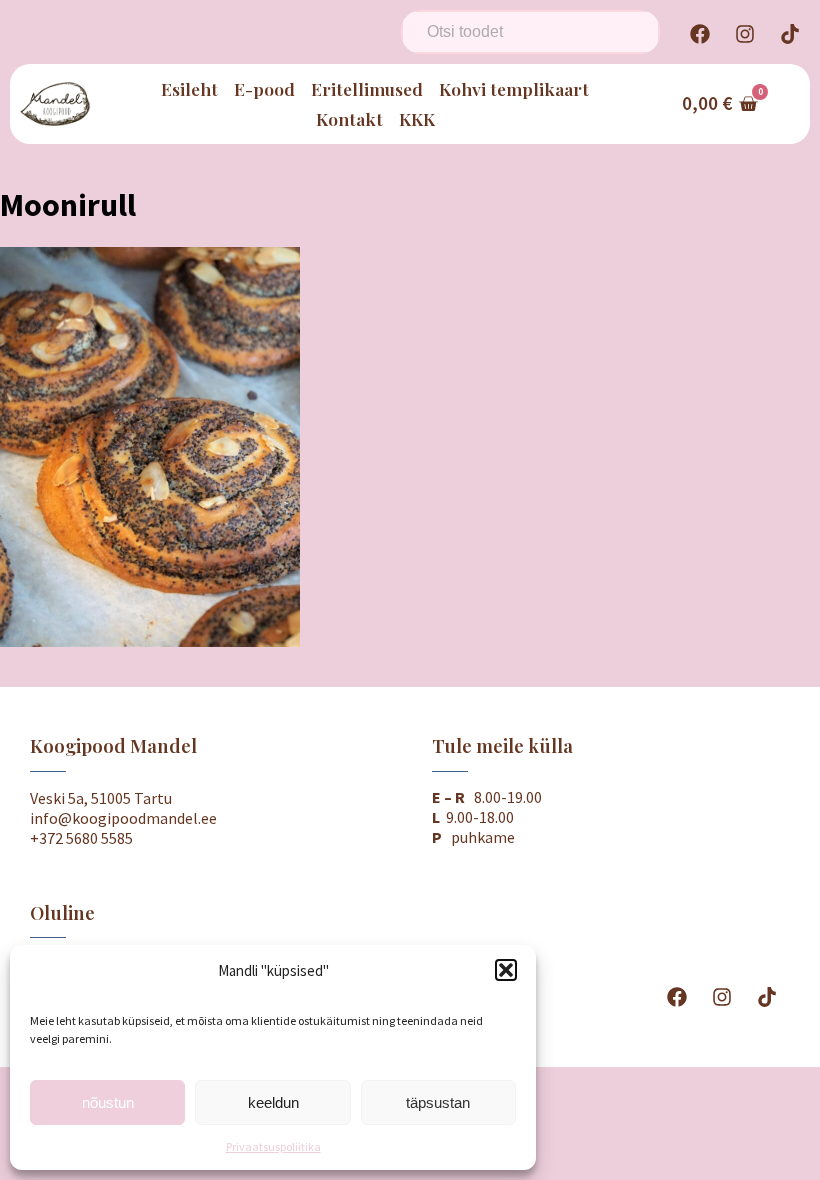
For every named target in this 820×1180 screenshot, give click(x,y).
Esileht (189, 88)
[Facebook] (700, 34)
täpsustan (438, 1102)
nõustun (108, 1102)
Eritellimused (367, 88)
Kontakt (349, 118)
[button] (506, 970)
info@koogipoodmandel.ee (123, 818)
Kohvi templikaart (514, 88)
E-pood (264, 88)
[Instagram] (745, 34)
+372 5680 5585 (81, 838)
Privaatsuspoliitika (273, 1146)
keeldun (273, 1102)
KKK (417, 118)
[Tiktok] (790, 34)
